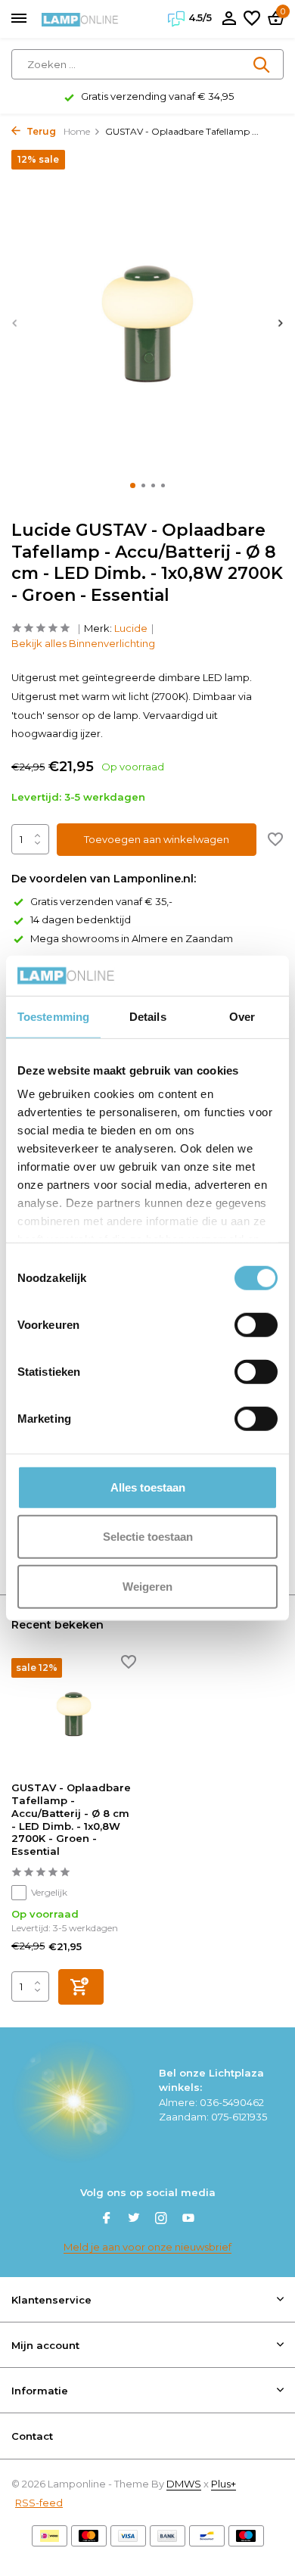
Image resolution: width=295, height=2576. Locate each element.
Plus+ (224, 2484)
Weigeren (147, 1586)
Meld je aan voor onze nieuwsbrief (147, 2247)
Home (77, 131)
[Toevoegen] (81, 1987)
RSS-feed (39, 2503)
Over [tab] (242, 1016)
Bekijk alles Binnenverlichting (83, 643)
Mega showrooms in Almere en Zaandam (132, 938)
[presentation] (15, 323)
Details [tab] (148, 1016)
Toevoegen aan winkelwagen (157, 839)
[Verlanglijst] (252, 19)
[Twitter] (134, 2220)
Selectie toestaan (148, 1537)
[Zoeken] (262, 64)
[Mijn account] (229, 19)
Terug (40, 131)
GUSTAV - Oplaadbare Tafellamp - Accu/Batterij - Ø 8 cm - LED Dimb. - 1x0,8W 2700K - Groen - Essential (71, 1819)
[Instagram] (161, 2220)
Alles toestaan (148, 1487)
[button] (133, 485)
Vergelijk (49, 1892)
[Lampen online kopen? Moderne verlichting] (80, 19)
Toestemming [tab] (53, 1016)
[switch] (256, 1324)
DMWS (184, 2484)
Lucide (131, 628)
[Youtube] (188, 2220)
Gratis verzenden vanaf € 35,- (101, 901)
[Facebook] (107, 2220)
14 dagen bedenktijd (81, 919)
